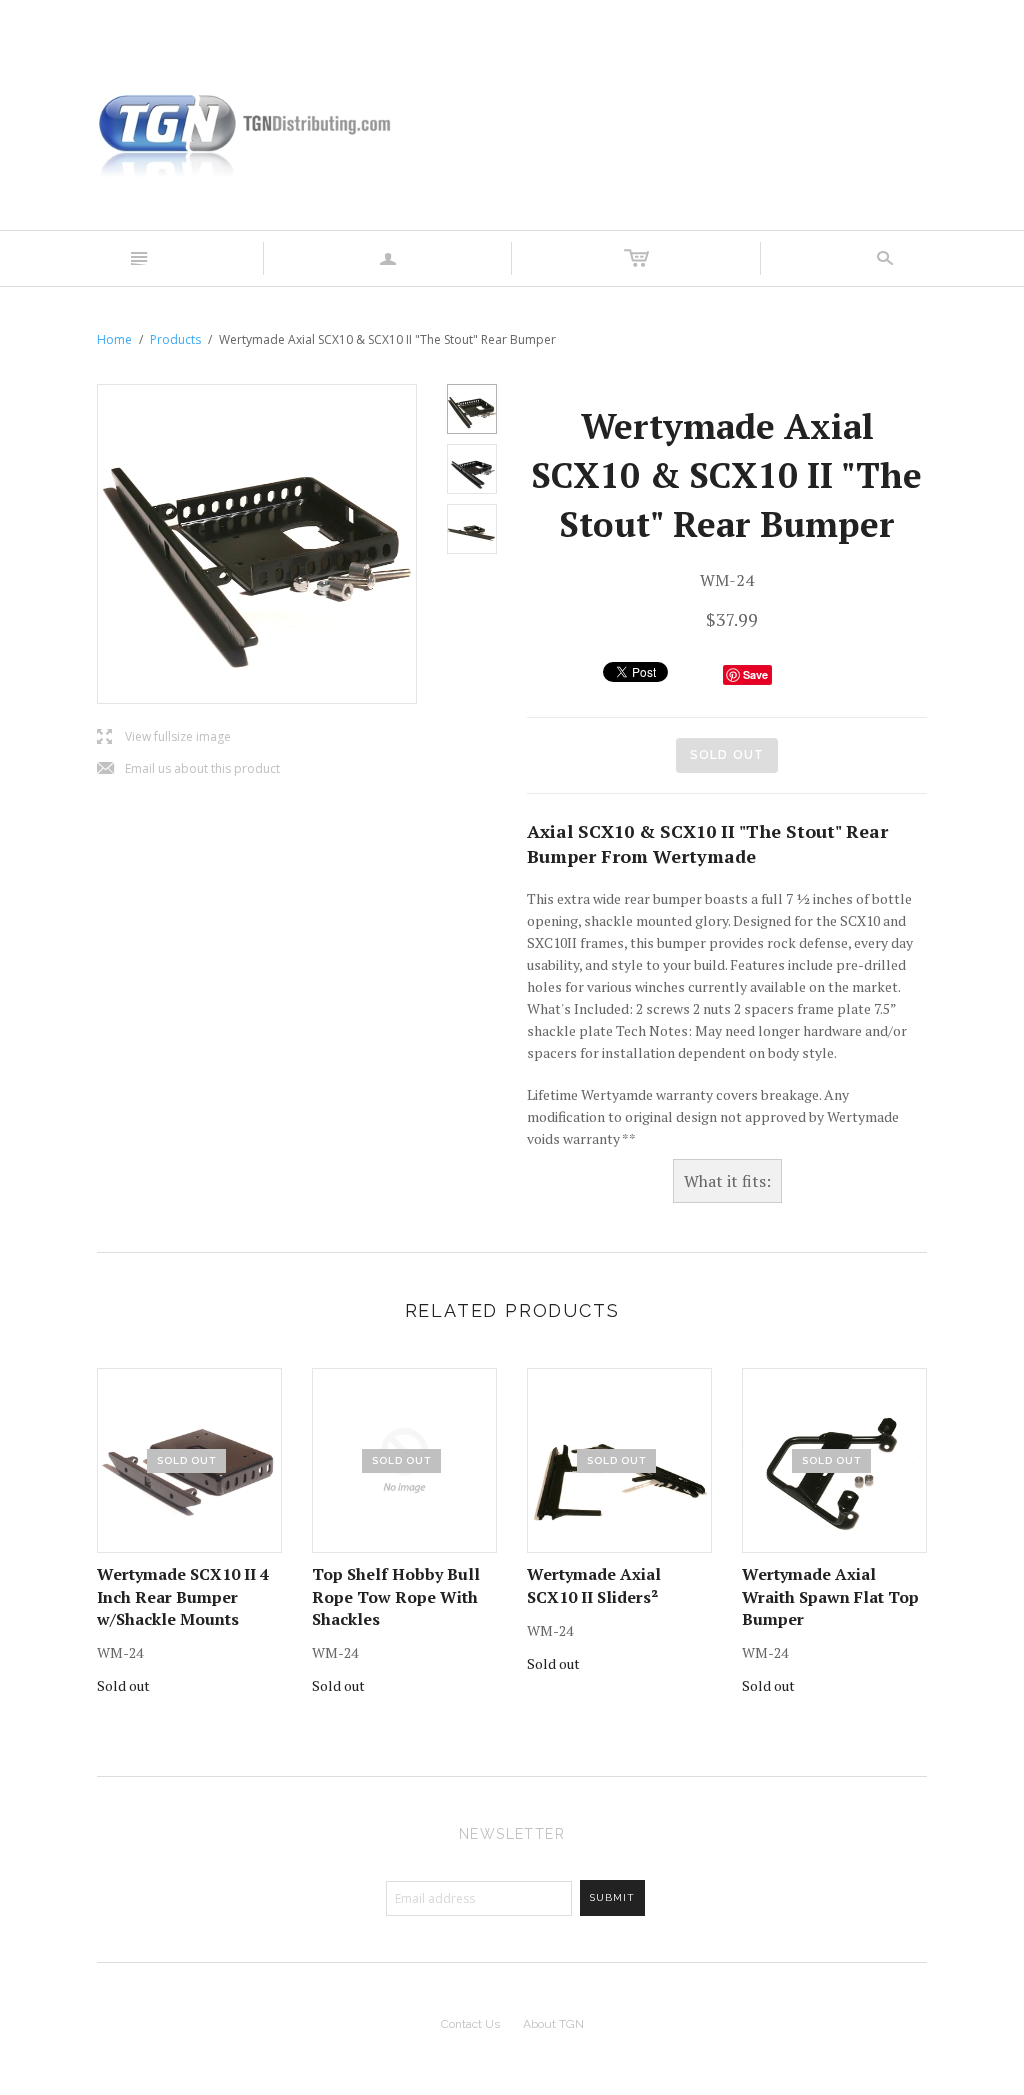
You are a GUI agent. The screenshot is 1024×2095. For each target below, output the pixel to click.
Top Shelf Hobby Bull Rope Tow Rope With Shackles (396, 1596)
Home (114, 339)
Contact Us (470, 2024)
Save (755, 674)
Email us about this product (188, 769)
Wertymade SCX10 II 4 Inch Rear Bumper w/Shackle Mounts (183, 1596)
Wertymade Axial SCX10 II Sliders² (594, 1585)
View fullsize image (164, 737)
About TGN (553, 2024)
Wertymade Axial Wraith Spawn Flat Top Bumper (830, 1596)
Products (175, 339)
